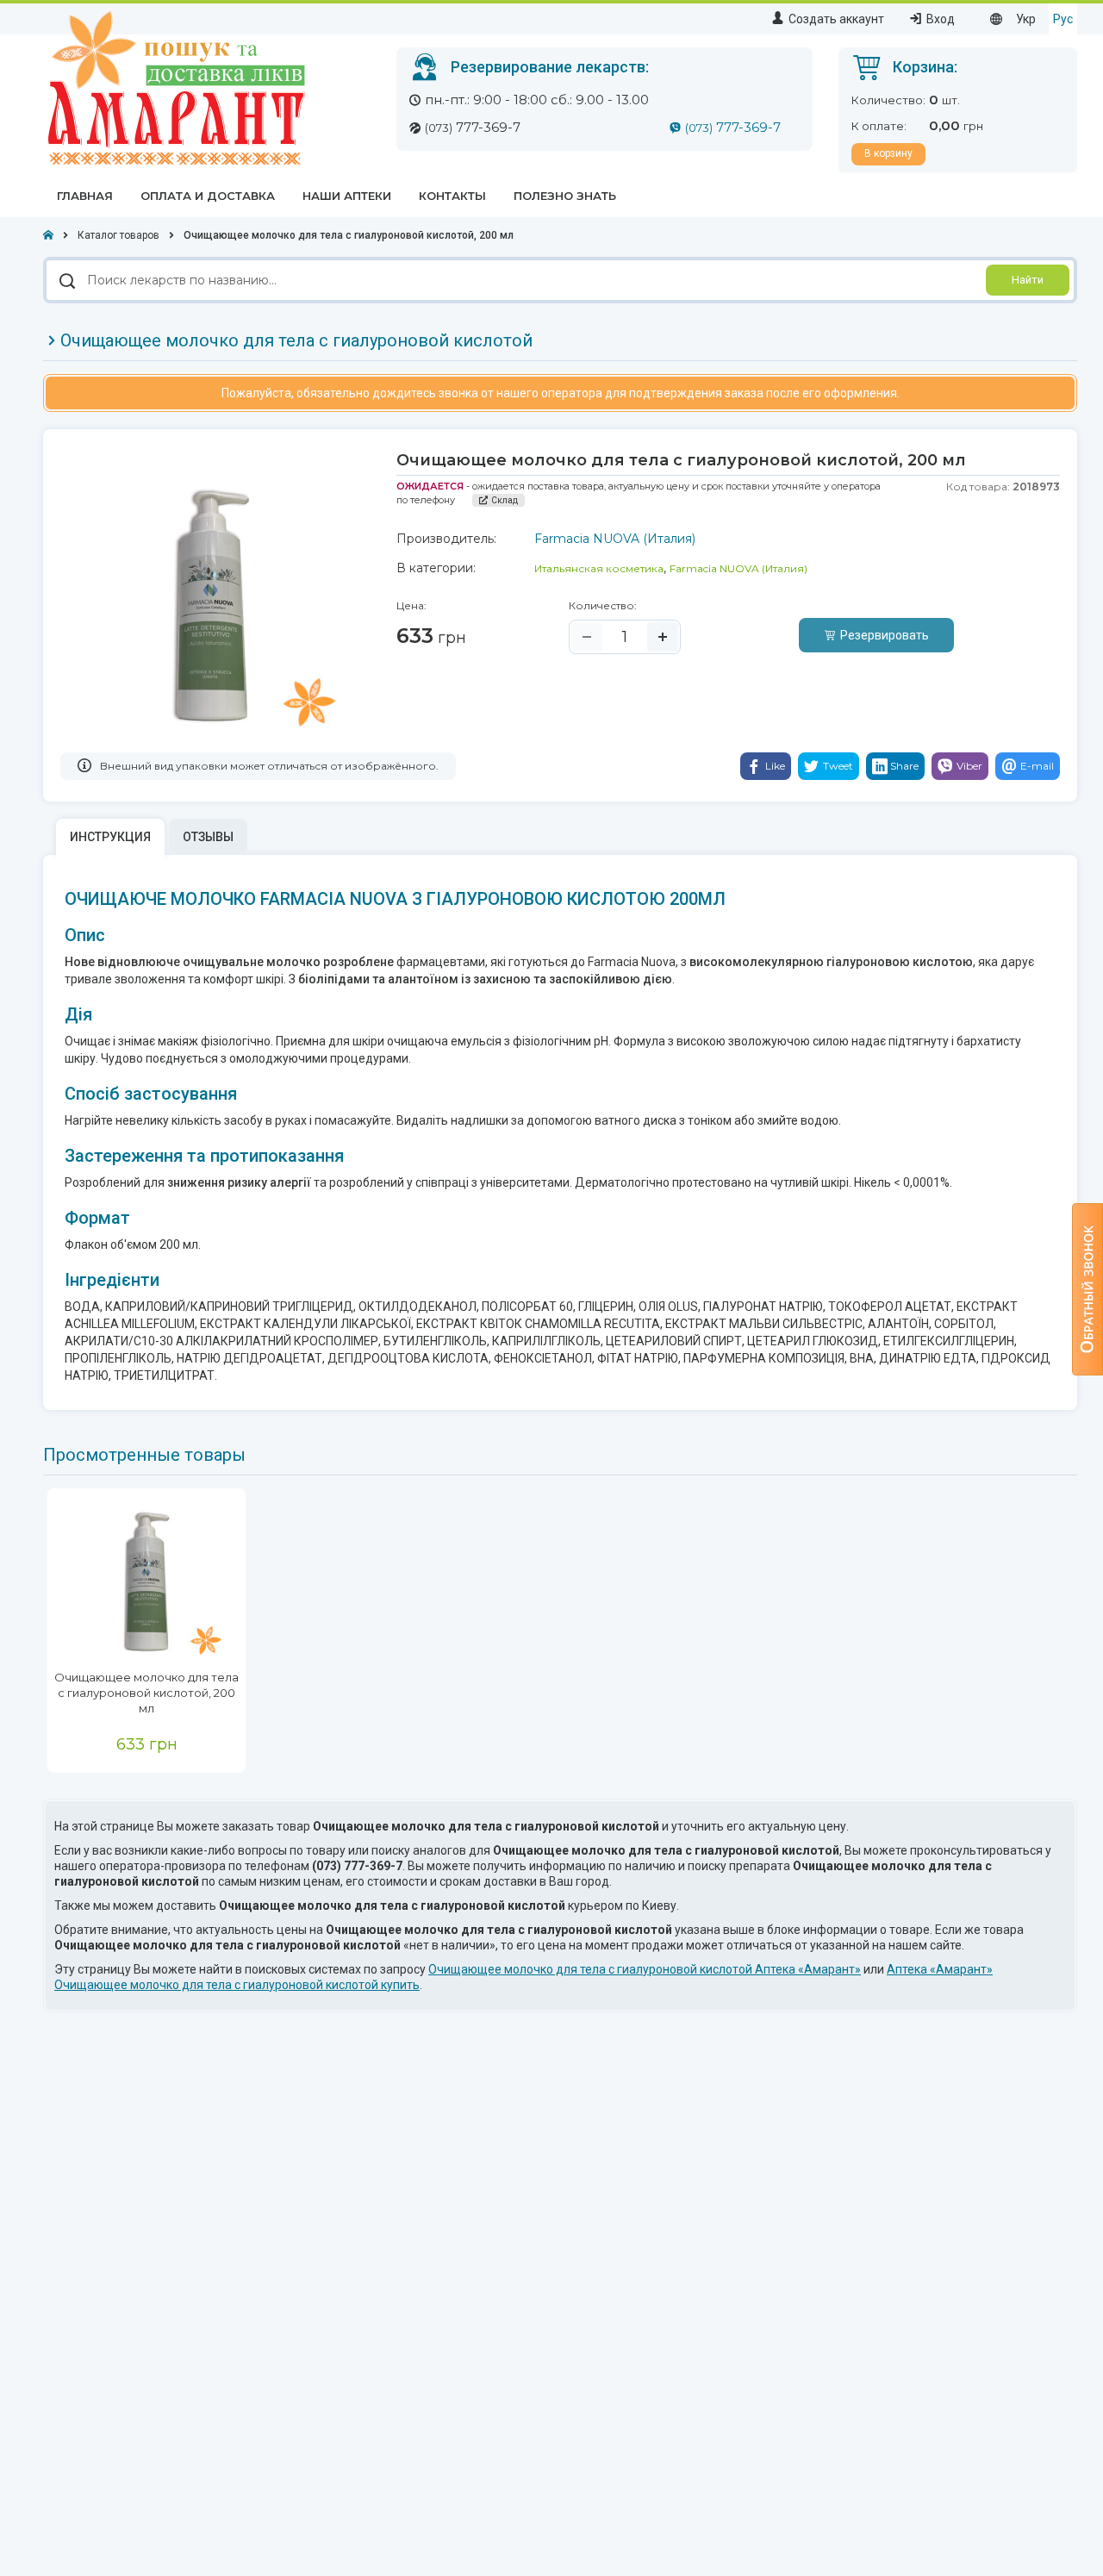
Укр (1026, 19)
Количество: (603, 605)
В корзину (888, 153)
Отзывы (208, 837)
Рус (1063, 19)
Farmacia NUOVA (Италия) (738, 568)
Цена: (411, 605)
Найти (1028, 280)
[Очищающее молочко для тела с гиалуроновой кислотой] (146, 1579)
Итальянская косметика (599, 568)
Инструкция (110, 837)
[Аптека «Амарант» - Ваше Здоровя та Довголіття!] (174, 87)
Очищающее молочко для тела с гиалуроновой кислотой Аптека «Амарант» (645, 1969)
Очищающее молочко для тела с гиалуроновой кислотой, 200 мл (146, 1693)
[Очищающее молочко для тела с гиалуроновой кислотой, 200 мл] (211, 602)
